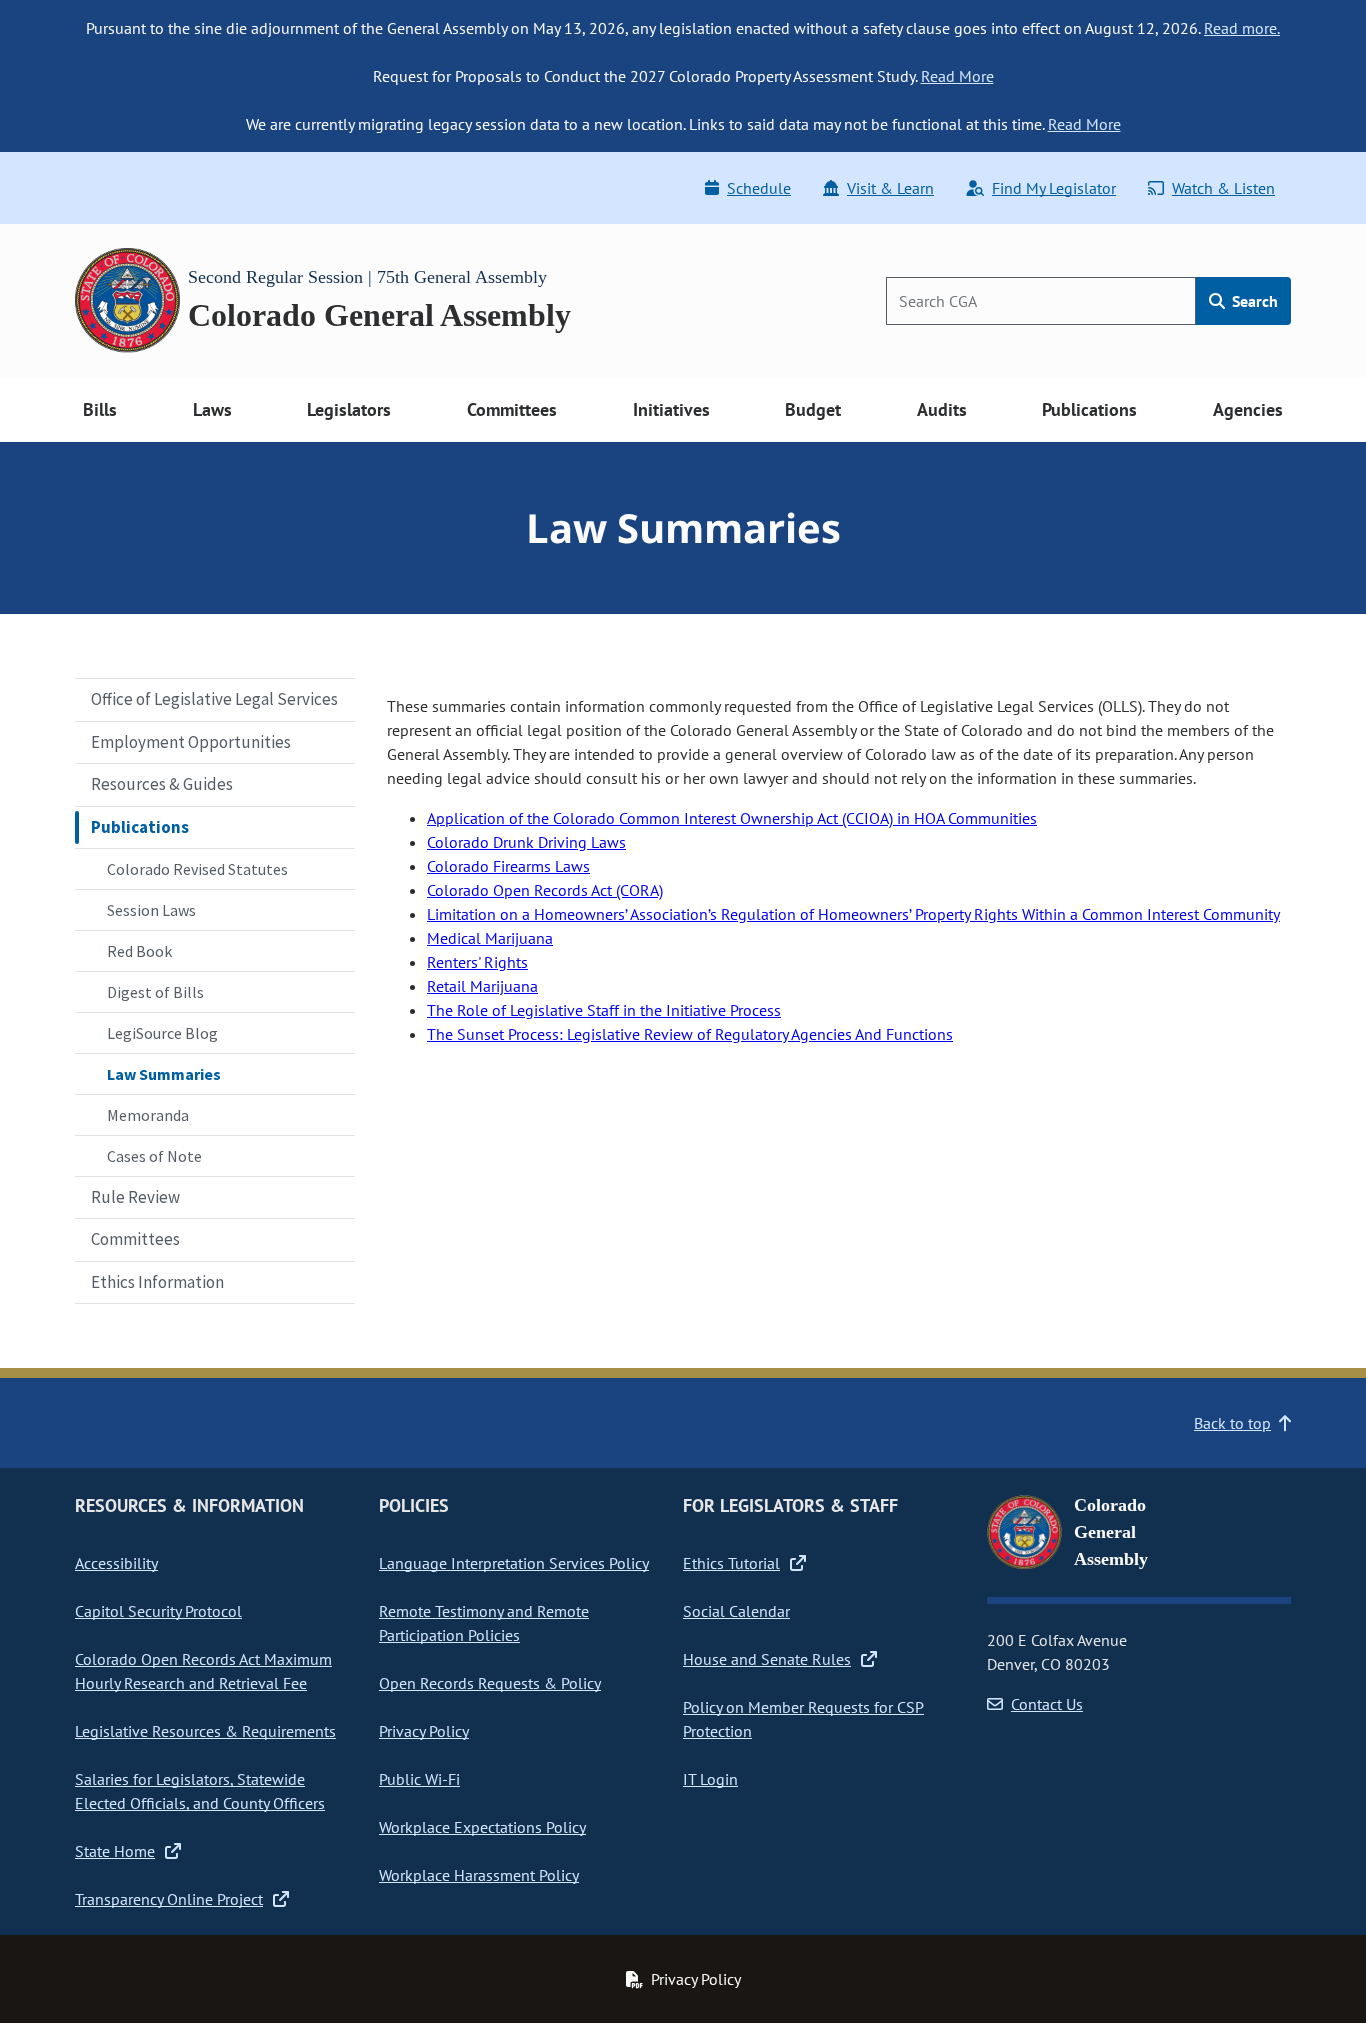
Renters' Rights (477, 962)
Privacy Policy (424, 1731)
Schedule (759, 188)
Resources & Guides (162, 784)
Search (1253, 301)
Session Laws (151, 910)
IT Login (710, 1779)
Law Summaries (164, 1074)
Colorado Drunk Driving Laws (526, 842)
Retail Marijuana (482, 986)
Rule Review (135, 1197)
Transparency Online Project (169, 1899)
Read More (957, 76)
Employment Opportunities (191, 742)
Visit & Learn (890, 188)
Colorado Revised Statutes (197, 869)
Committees (135, 1239)
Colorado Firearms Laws (508, 866)
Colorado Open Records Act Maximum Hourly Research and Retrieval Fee (203, 1671)
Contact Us (1047, 1704)
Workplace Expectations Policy (482, 1827)
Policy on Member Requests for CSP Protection (803, 1719)
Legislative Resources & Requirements (205, 1731)
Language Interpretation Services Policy (514, 1563)
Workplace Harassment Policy (479, 1875)
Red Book (139, 951)
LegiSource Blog (162, 1033)
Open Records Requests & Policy (490, 1683)
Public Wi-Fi (419, 1779)
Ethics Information (157, 1282)
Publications (140, 827)
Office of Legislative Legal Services (214, 699)
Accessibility (116, 1563)
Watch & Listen (1223, 188)
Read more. (1242, 28)
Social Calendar (736, 1611)
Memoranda (148, 1115)
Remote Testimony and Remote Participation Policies (484, 1623)
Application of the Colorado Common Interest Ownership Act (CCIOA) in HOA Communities (732, 818)
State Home (115, 1851)
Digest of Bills (155, 992)
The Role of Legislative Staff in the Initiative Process (604, 1010)
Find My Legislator (1054, 188)
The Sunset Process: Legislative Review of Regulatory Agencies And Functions (690, 1034)
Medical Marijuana (490, 938)
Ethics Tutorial (731, 1563)
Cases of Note (154, 1156)
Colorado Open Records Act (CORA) (545, 890)
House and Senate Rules (767, 1659)
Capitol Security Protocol (158, 1611)
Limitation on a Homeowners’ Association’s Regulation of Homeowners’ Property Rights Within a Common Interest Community (853, 914)
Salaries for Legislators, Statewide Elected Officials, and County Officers (200, 1791)
